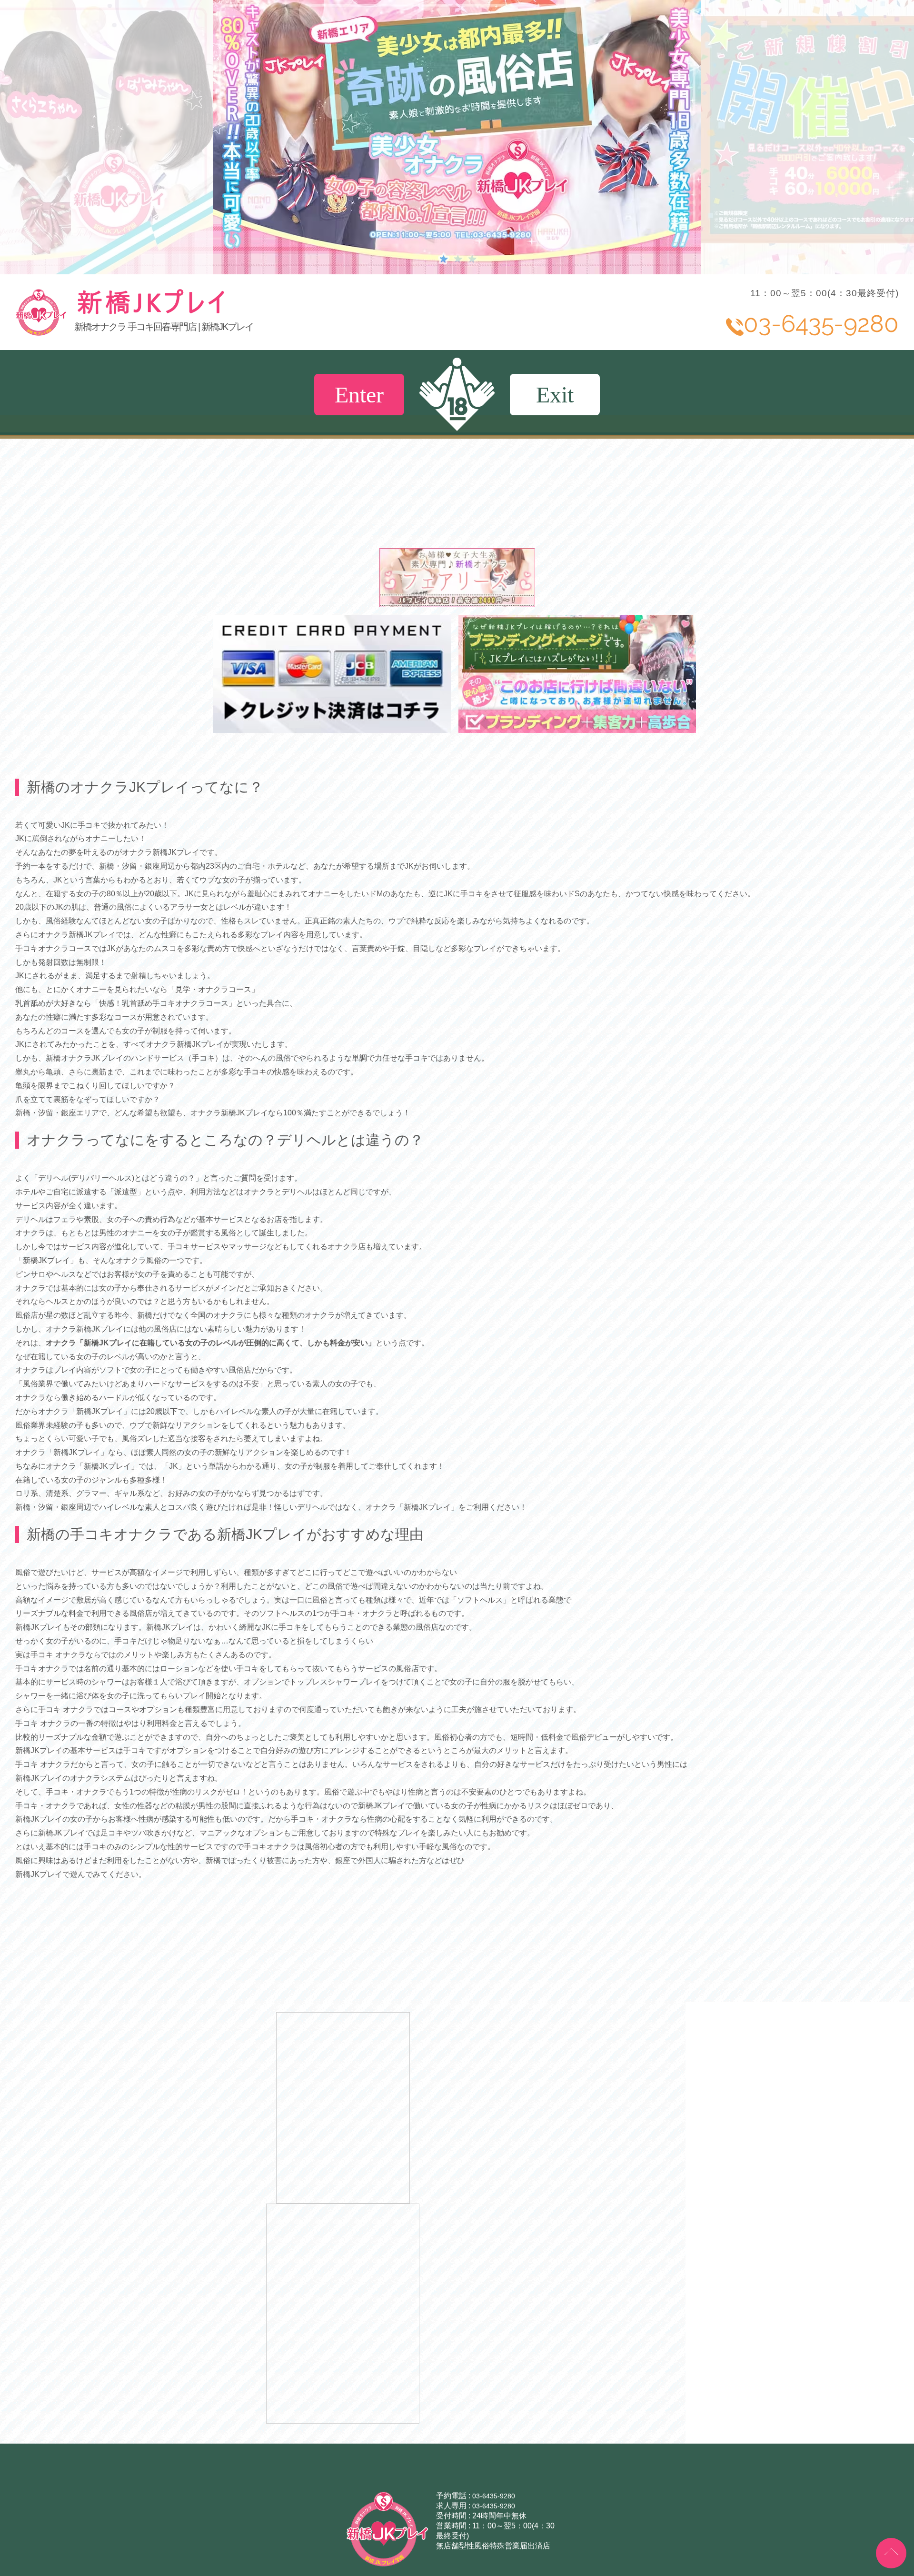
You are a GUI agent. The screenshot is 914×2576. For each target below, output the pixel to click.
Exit (555, 395)
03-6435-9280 (494, 2566)
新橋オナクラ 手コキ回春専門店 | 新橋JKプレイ (164, 327)
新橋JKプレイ (222, 312)
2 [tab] (457, 258)
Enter (359, 395)
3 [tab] (471, 258)
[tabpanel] (457, 137)
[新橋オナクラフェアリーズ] (457, 603)
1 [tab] (443, 258)
